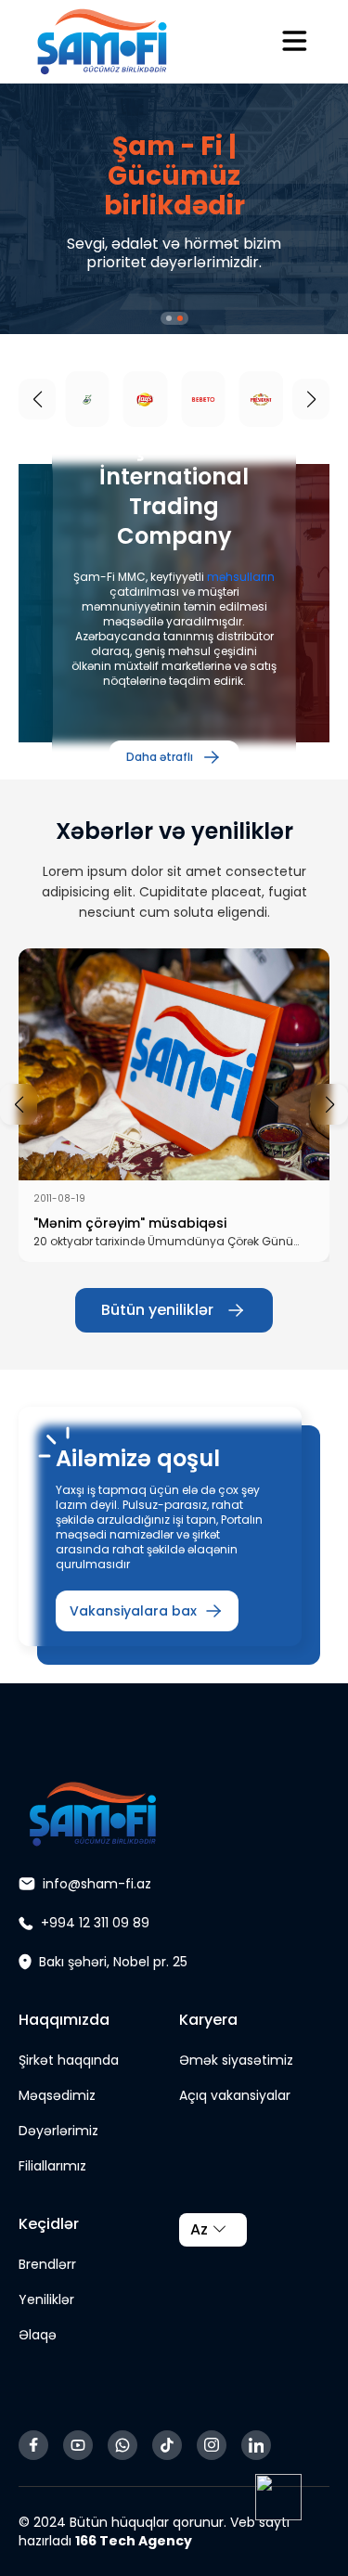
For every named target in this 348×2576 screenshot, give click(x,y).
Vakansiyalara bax (133, 1611)
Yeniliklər (46, 2299)
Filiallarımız (52, 2166)
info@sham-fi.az (97, 1884)
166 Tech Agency (134, 2541)
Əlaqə (38, 2335)
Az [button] (199, 2229)
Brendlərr (47, 2264)
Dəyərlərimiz (58, 2131)
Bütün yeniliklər (157, 1310)
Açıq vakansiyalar (235, 2095)
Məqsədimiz (57, 2095)
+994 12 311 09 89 (95, 1923)
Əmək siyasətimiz (236, 2060)
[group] (174, 1105)
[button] (169, 318)
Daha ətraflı (160, 757)
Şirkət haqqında (69, 2060)
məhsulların (241, 577)
